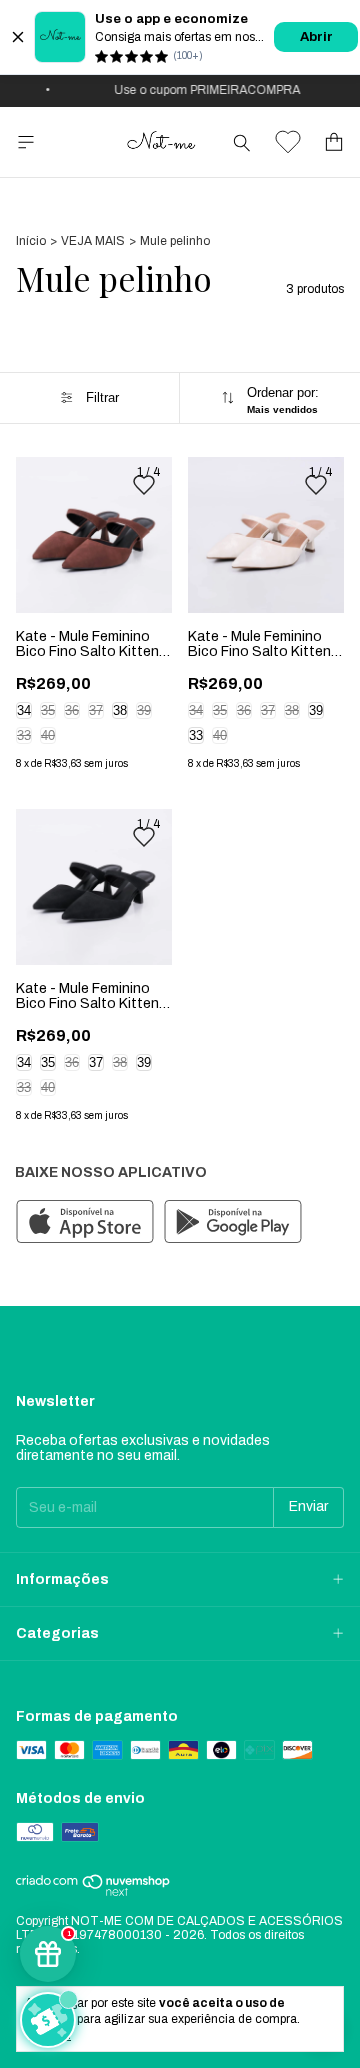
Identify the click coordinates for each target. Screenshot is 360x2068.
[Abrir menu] (26, 142)
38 (120, 710)
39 (144, 710)
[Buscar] (242, 142)
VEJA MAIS (93, 241)
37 (96, 710)
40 (48, 735)
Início (31, 241)
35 (48, 710)
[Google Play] (233, 1223)
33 (24, 735)
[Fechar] (18, 37)
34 (24, 710)
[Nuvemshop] (93, 1893)
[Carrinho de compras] (334, 142)
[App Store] (85, 1223)
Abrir (316, 37)
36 (72, 710)
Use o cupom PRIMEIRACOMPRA (202, 90)
